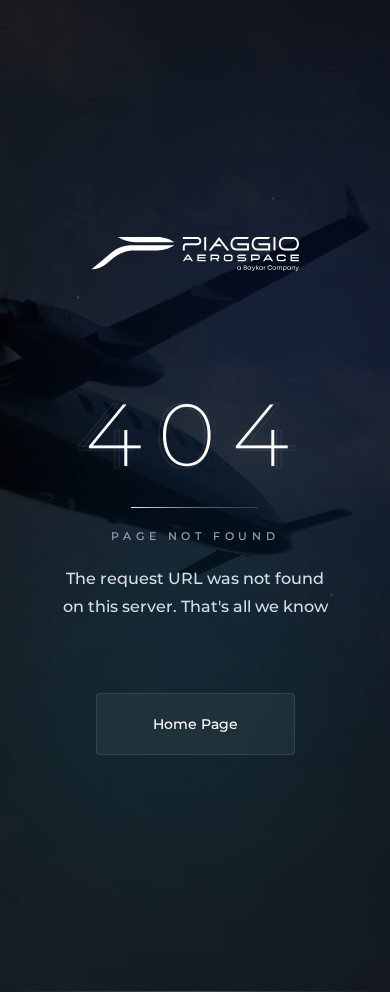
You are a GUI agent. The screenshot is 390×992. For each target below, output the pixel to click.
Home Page (195, 724)
